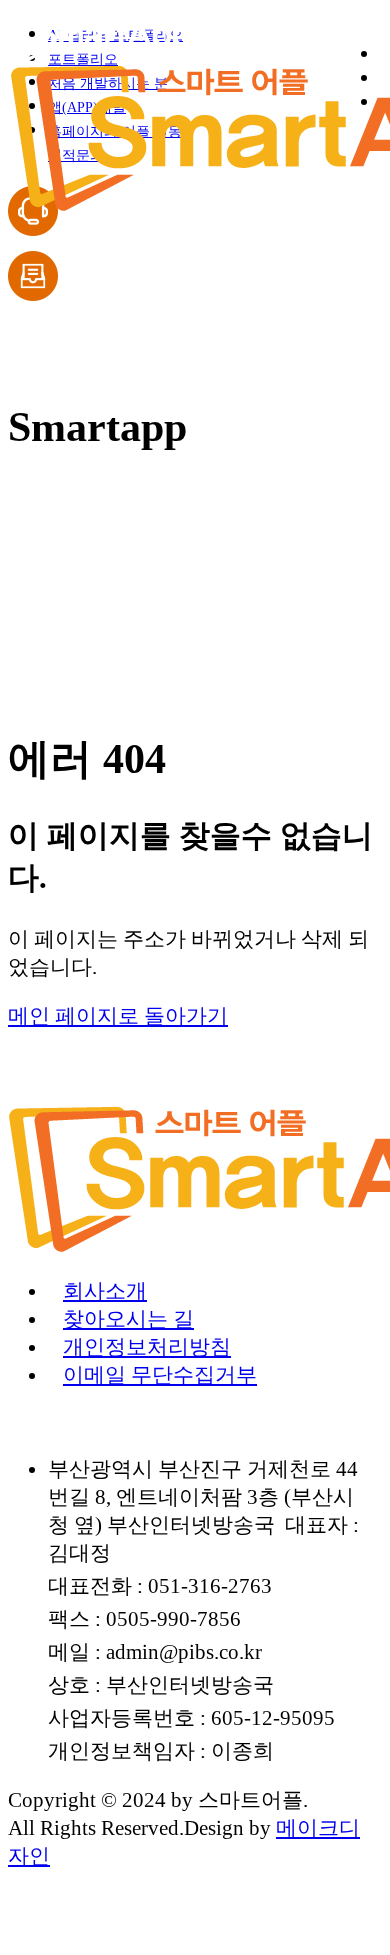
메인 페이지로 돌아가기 (118, 1015)
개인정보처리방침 (147, 1346)
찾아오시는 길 (128, 1318)
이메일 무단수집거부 (160, 1374)
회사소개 (105, 1290)
